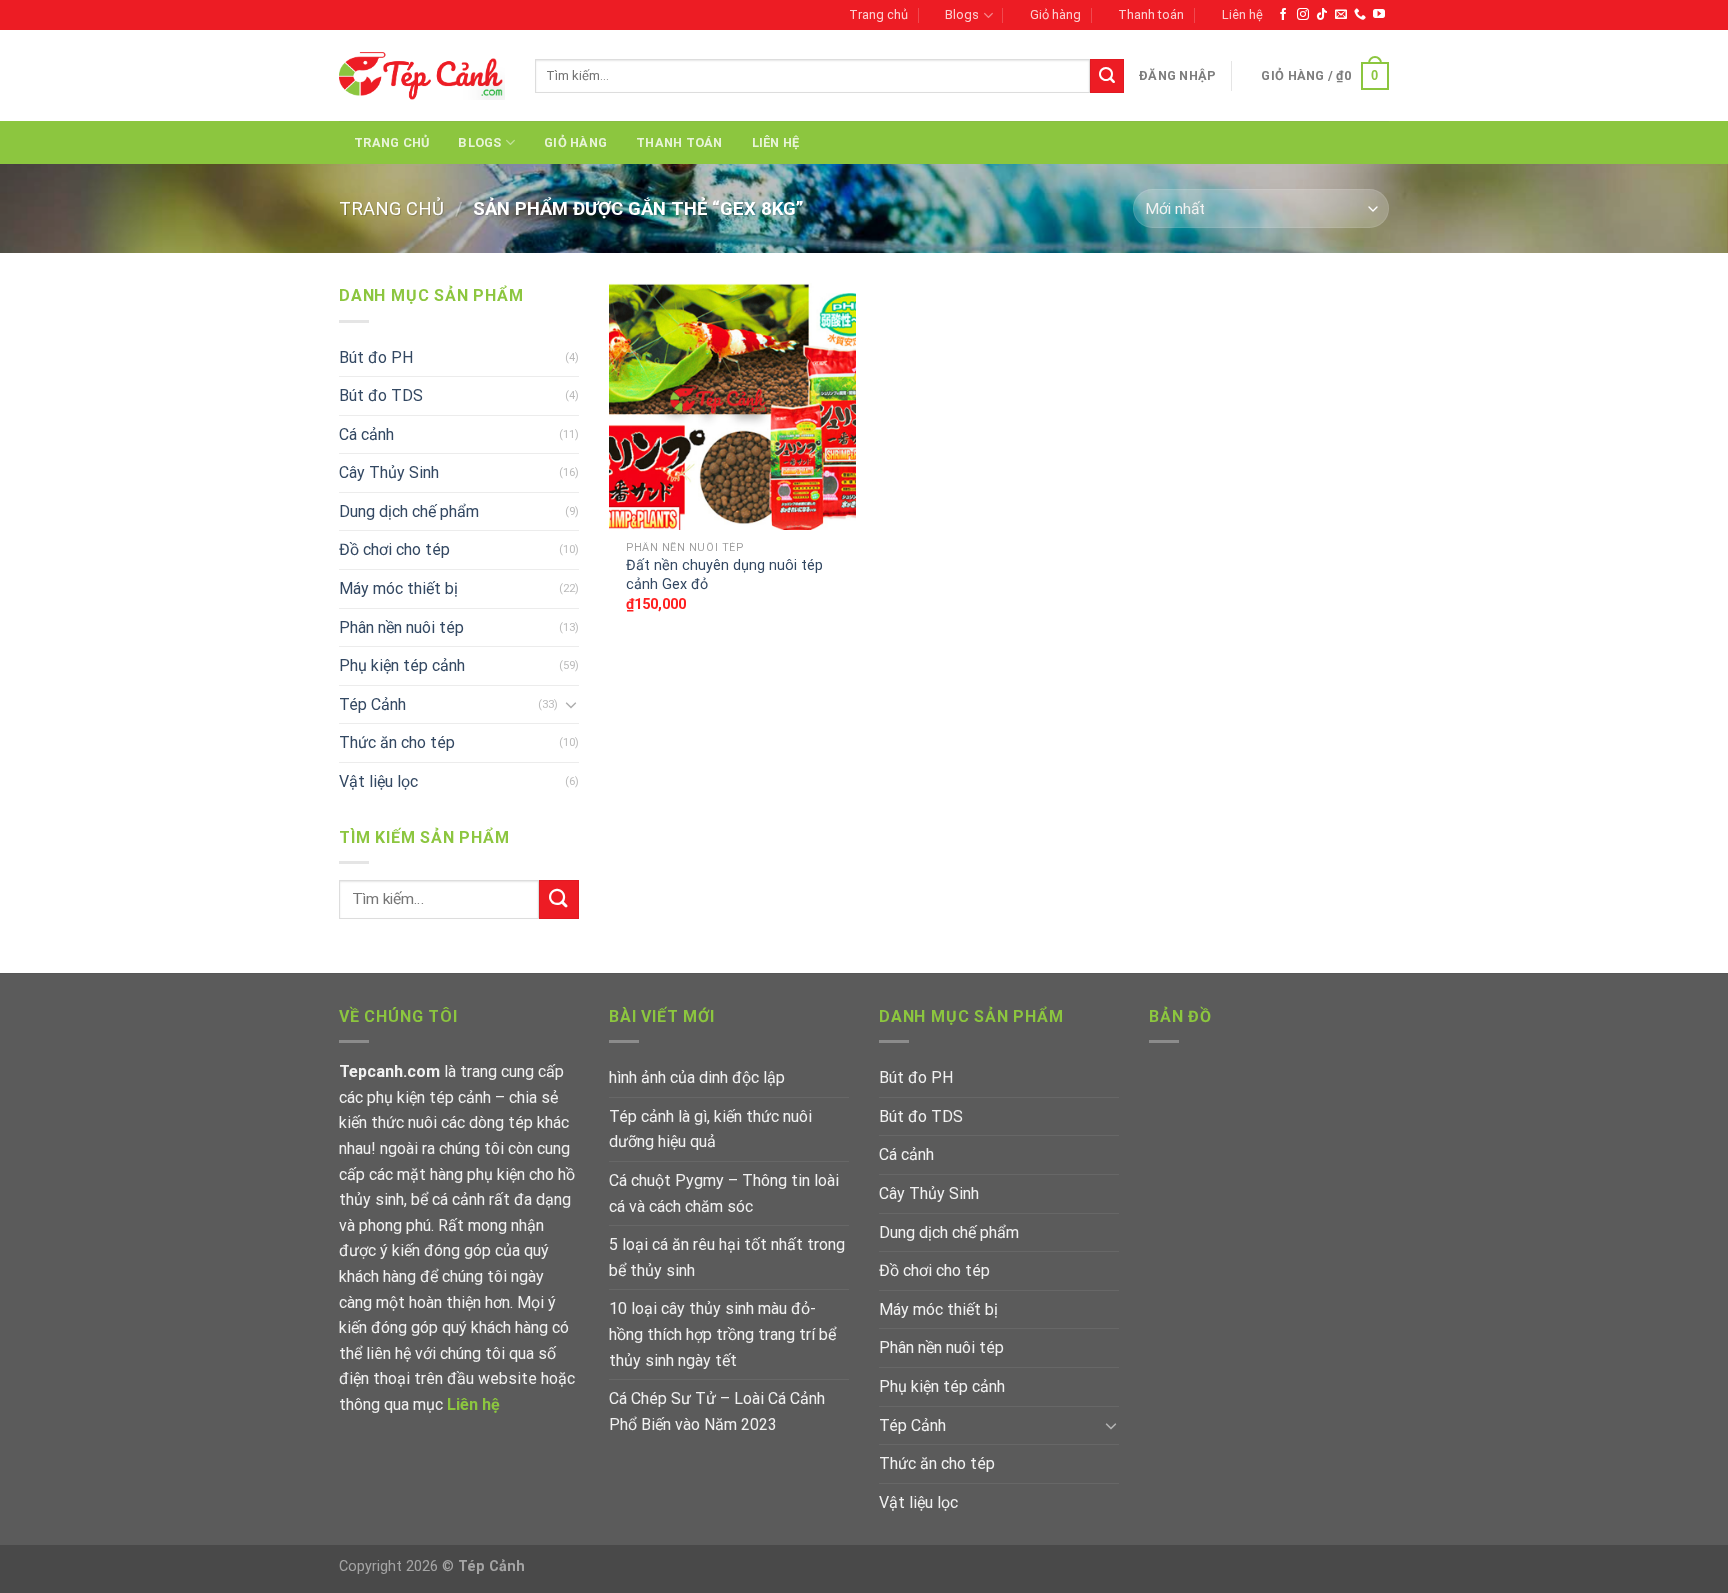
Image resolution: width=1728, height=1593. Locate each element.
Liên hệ (1242, 14)
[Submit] (1107, 76)
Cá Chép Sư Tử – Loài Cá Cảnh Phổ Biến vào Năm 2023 (717, 1411)
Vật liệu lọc (378, 781)
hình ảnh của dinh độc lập (697, 1077)
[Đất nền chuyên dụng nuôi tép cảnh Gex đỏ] (732, 406)
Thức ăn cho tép (397, 742)
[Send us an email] (1341, 15)
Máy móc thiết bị (398, 588)
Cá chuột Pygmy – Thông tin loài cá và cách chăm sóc (724, 1193)
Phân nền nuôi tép (401, 627)
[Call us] (1360, 15)
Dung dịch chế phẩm (409, 511)
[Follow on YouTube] (1379, 15)
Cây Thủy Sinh (389, 472)
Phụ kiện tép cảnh (402, 665)
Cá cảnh (366, 434)
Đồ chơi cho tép (394, 549)
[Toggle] (571, 704)
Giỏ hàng (1055, 14)
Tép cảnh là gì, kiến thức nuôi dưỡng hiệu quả (710, 1129)
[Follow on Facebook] (1283, 15)
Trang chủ (878, 14)
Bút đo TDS (381, 395)
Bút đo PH (376, 357)
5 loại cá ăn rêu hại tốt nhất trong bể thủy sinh (727, 1257)
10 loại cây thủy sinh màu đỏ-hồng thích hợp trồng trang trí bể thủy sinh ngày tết (722, 1334)
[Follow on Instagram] (1303, 15)
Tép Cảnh (372, 704)
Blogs (962, 14)
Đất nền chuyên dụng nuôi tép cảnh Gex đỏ (724, 575)
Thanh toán (1151, 14)
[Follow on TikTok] (1322, 15)
